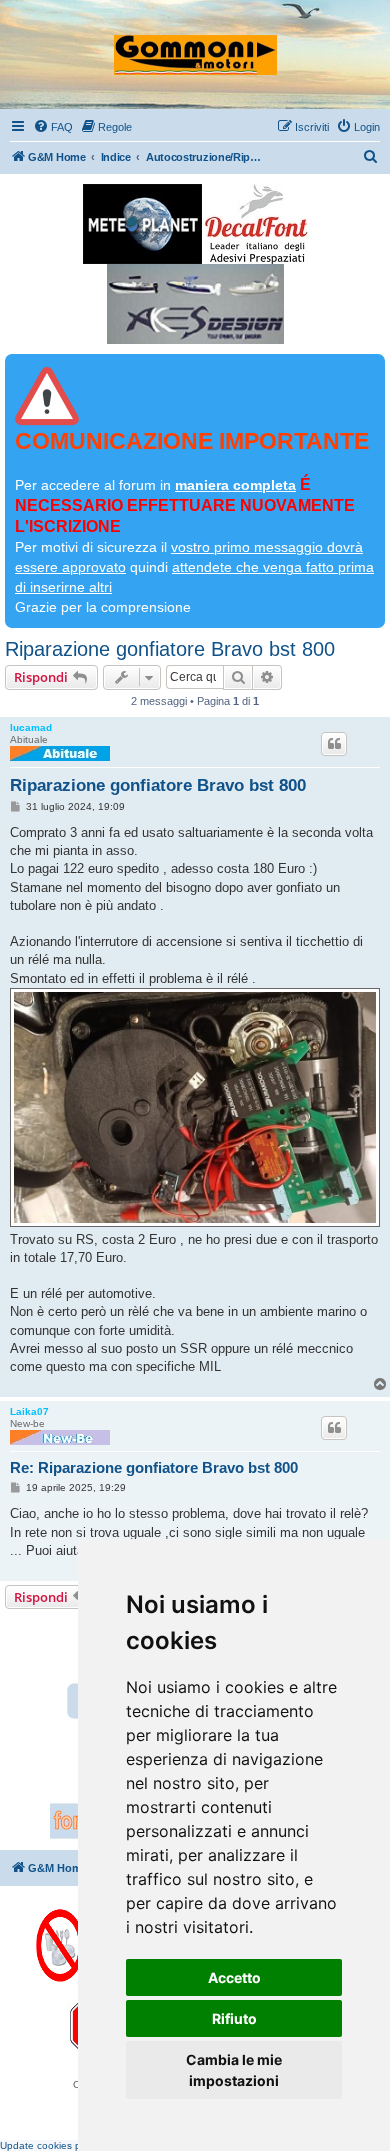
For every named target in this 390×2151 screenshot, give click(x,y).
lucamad (31, 727)
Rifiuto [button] (234, 2018)
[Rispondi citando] (334, 744)
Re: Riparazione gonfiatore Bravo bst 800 (154, 1467)
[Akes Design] (195, 304)
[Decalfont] (256, 224)
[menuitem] (53, 127)
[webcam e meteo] (142, 224)
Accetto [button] (234, 1977)
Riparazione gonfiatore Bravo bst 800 (170, 649)
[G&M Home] (195, 46)
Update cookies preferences (65, 2145)
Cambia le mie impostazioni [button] (234, 2070)
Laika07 (29, 1411)
